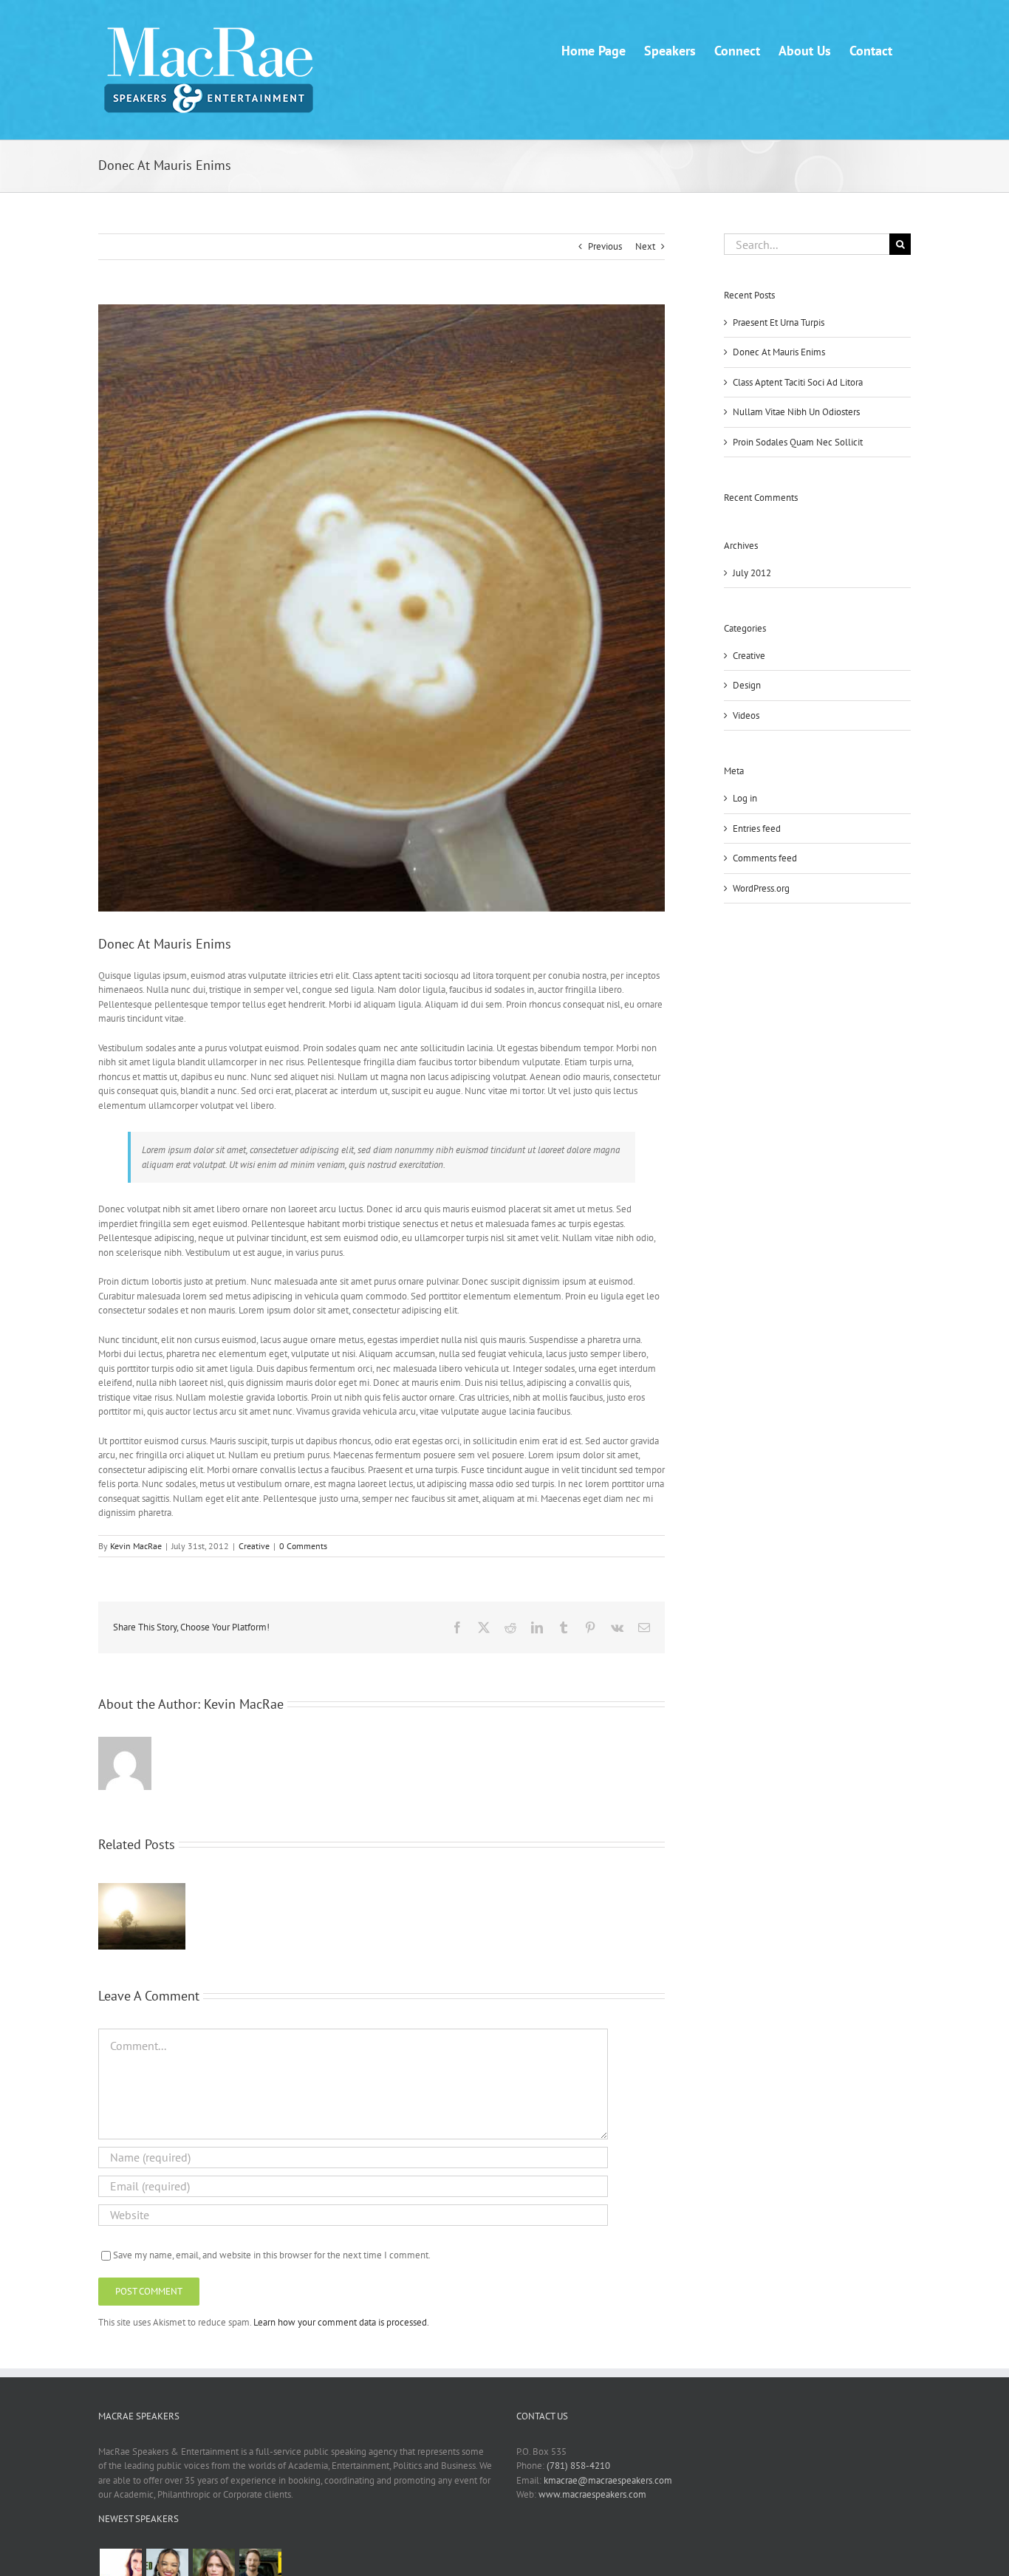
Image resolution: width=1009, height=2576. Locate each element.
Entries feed (757, 829)
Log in (745, 798)
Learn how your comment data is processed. (341, 2322)
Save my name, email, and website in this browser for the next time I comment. (272, 2255)
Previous (605, 246)
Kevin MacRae (136, 1546)
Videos (746, 715)
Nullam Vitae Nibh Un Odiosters (796, 412)
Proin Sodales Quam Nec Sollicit (798, 442)
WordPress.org (761, 888)
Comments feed (765, 858)
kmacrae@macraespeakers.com (608, 2480)
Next (645, 246)
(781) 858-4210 (578, 2466)
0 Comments (303, 1546)
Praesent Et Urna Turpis (779, 322)
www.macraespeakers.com (592, 2494)
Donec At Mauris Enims (779, 352)
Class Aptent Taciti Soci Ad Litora (798, 382)
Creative (254, 1546)
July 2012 (752, 573)
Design (747, 685)
